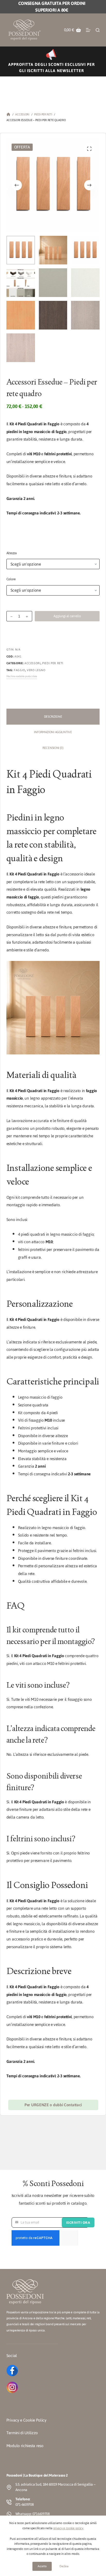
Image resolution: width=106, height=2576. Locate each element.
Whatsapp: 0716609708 (33, 2514)
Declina (64, 2566)
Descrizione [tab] (53, 717)
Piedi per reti (53, 663)
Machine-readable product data (22, 676)
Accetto (42, 2566)
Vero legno (36, 670)
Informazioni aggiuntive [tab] (53, 732)
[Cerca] (98, 30)
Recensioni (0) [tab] (53, 748)
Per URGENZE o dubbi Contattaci (53, 2105)
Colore (11, 579)
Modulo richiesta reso (25, 2446)
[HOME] (8, 115)
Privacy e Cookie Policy (26, 2420)
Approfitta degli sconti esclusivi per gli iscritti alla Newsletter (52, 67)
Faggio (20, 670)
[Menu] (88, 30)
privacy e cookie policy (68, 2528)
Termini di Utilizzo (22, 2433)
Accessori (33, 663)
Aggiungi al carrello (67, 616)
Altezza (12, 553)
